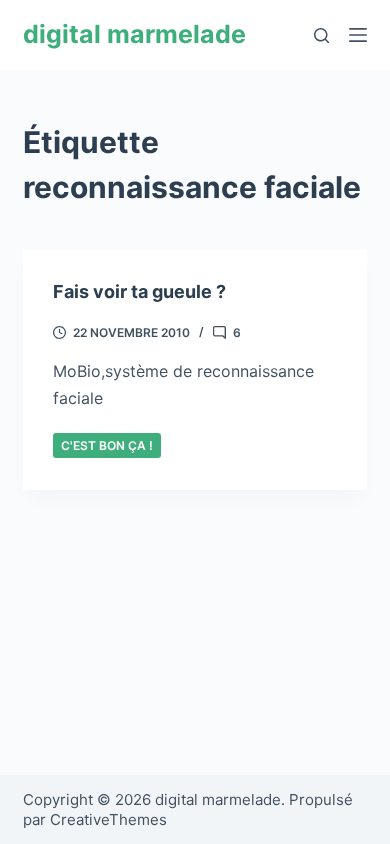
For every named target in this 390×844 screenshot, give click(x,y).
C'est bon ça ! (107, 445)
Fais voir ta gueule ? (139, 291)
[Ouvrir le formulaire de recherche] (321, 35)
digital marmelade (134, 34)
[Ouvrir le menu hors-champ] (358, 35)
